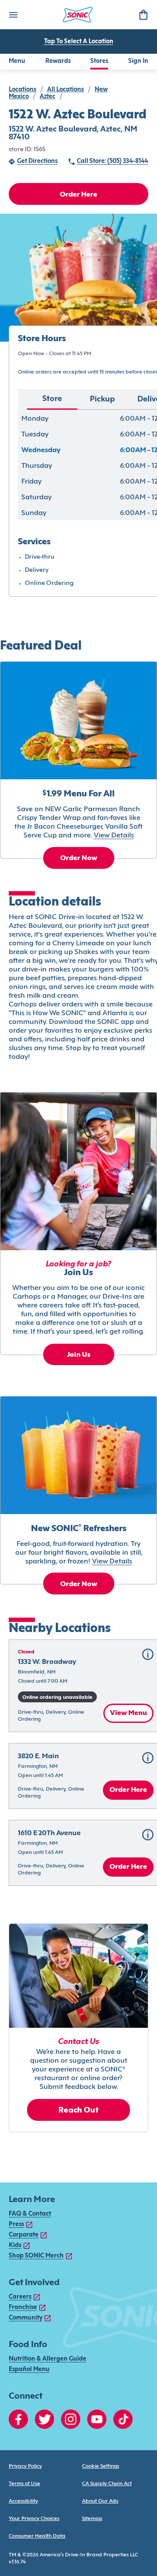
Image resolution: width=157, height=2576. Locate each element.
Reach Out (78, 2111)
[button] (148, 1654)
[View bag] (143, 15)
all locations (65, 90)
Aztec (48, 97)
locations (22, 90)
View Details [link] (114, 836)
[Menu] (13, 15)
